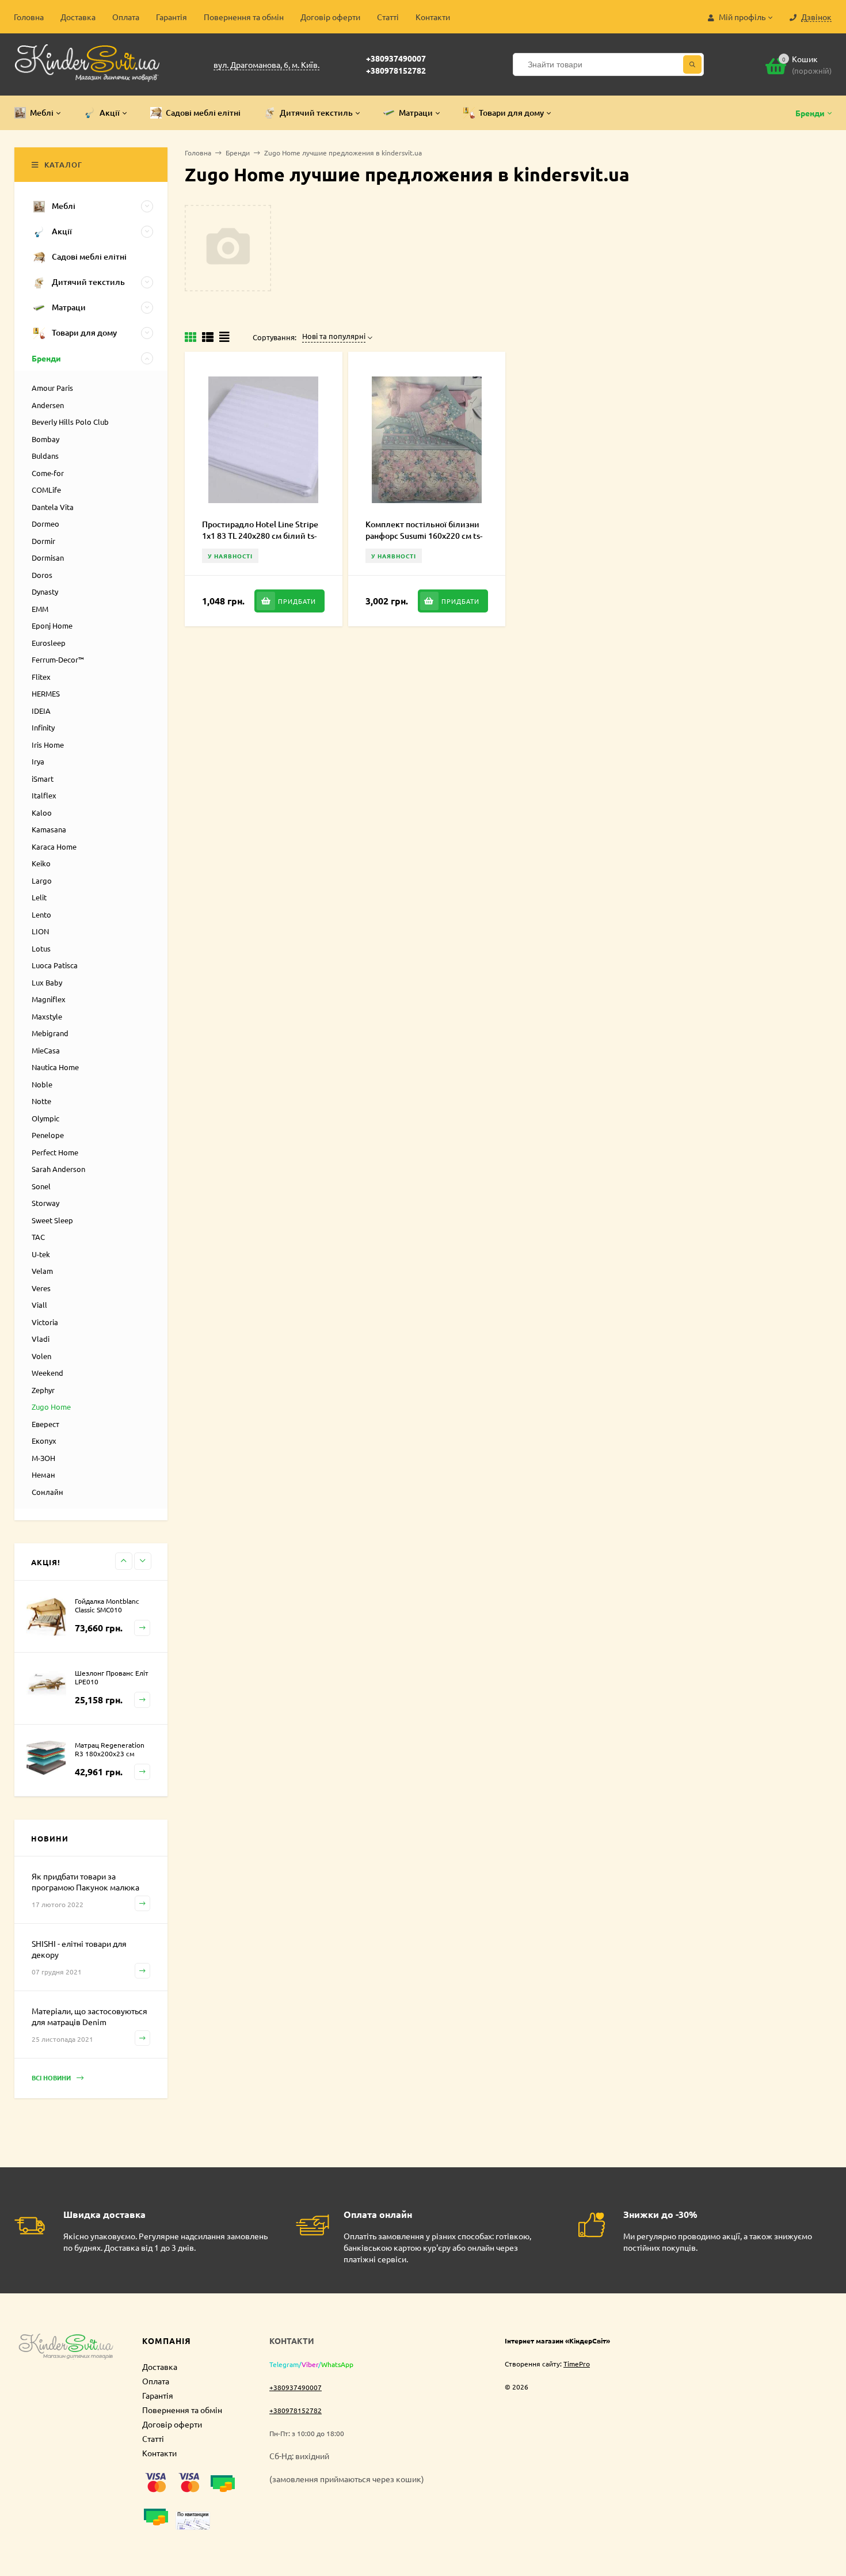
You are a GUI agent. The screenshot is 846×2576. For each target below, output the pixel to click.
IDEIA (41, 711)
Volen (41, 1356)
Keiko (41, 863)
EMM (40, 609)
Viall (39, 1305)
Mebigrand (50, 1033)
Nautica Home (55, 1067)
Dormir (43, 541)
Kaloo (42, 813)
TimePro (577, 2364)
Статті (388, 17)
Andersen (48, 405)
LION (40, 931)
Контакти (433, 17)
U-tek (41, 1254)
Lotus (41, 948)
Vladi (41, 1339)
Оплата (126, 17)
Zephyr (43, 1390)
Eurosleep (49, 643)
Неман (43, 1475)
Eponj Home (52, 625)
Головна (29, 17)
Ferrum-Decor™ (58, 659)
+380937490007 (396, 58)
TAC (38, 1237)
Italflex (44, 795)
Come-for (48, 473)
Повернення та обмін (244, 17)
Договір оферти (330, 17)
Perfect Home (55, 1152)
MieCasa (46, 1050)
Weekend (47, 1373)
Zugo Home (51, 1407)
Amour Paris (52, 388)
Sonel (41, 1186)
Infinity (43, 727)
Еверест (45, 1424)
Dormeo (45, 524)
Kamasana (49, 829)
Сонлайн (47, 1492)
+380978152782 (396, 70)
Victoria (45, 1322)
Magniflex (49, 999)
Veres (41, 1288)
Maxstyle (47, 1016)
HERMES (46, 693)
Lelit (39, 897)
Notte (41, 1101)
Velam (42, 1271)
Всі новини (52, 2077)
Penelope (48, 1135)
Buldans (45, 456)
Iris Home (48, 745)
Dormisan (48, 558)
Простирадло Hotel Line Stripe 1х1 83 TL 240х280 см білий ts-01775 (260, 536)
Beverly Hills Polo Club (70, 422)
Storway (45, 1203)
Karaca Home (54, 846)
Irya (38, 761)
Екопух (44, 1441)
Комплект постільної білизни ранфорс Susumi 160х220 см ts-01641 (424, 536)
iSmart (43, 779)
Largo (42, 880)
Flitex (41, 677)
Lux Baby (47, 982)
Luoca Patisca (55, 965)
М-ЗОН (43, 1458)
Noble (42, 1084)
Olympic (45, 1118)
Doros (42, 575)
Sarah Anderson (58, 1169)
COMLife (46, 490)
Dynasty (45, 591)
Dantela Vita (53, 507)
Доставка (78, 17)
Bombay (45, 439)
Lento (41, 914)
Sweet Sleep (52, 1220)
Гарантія (172, 17)
